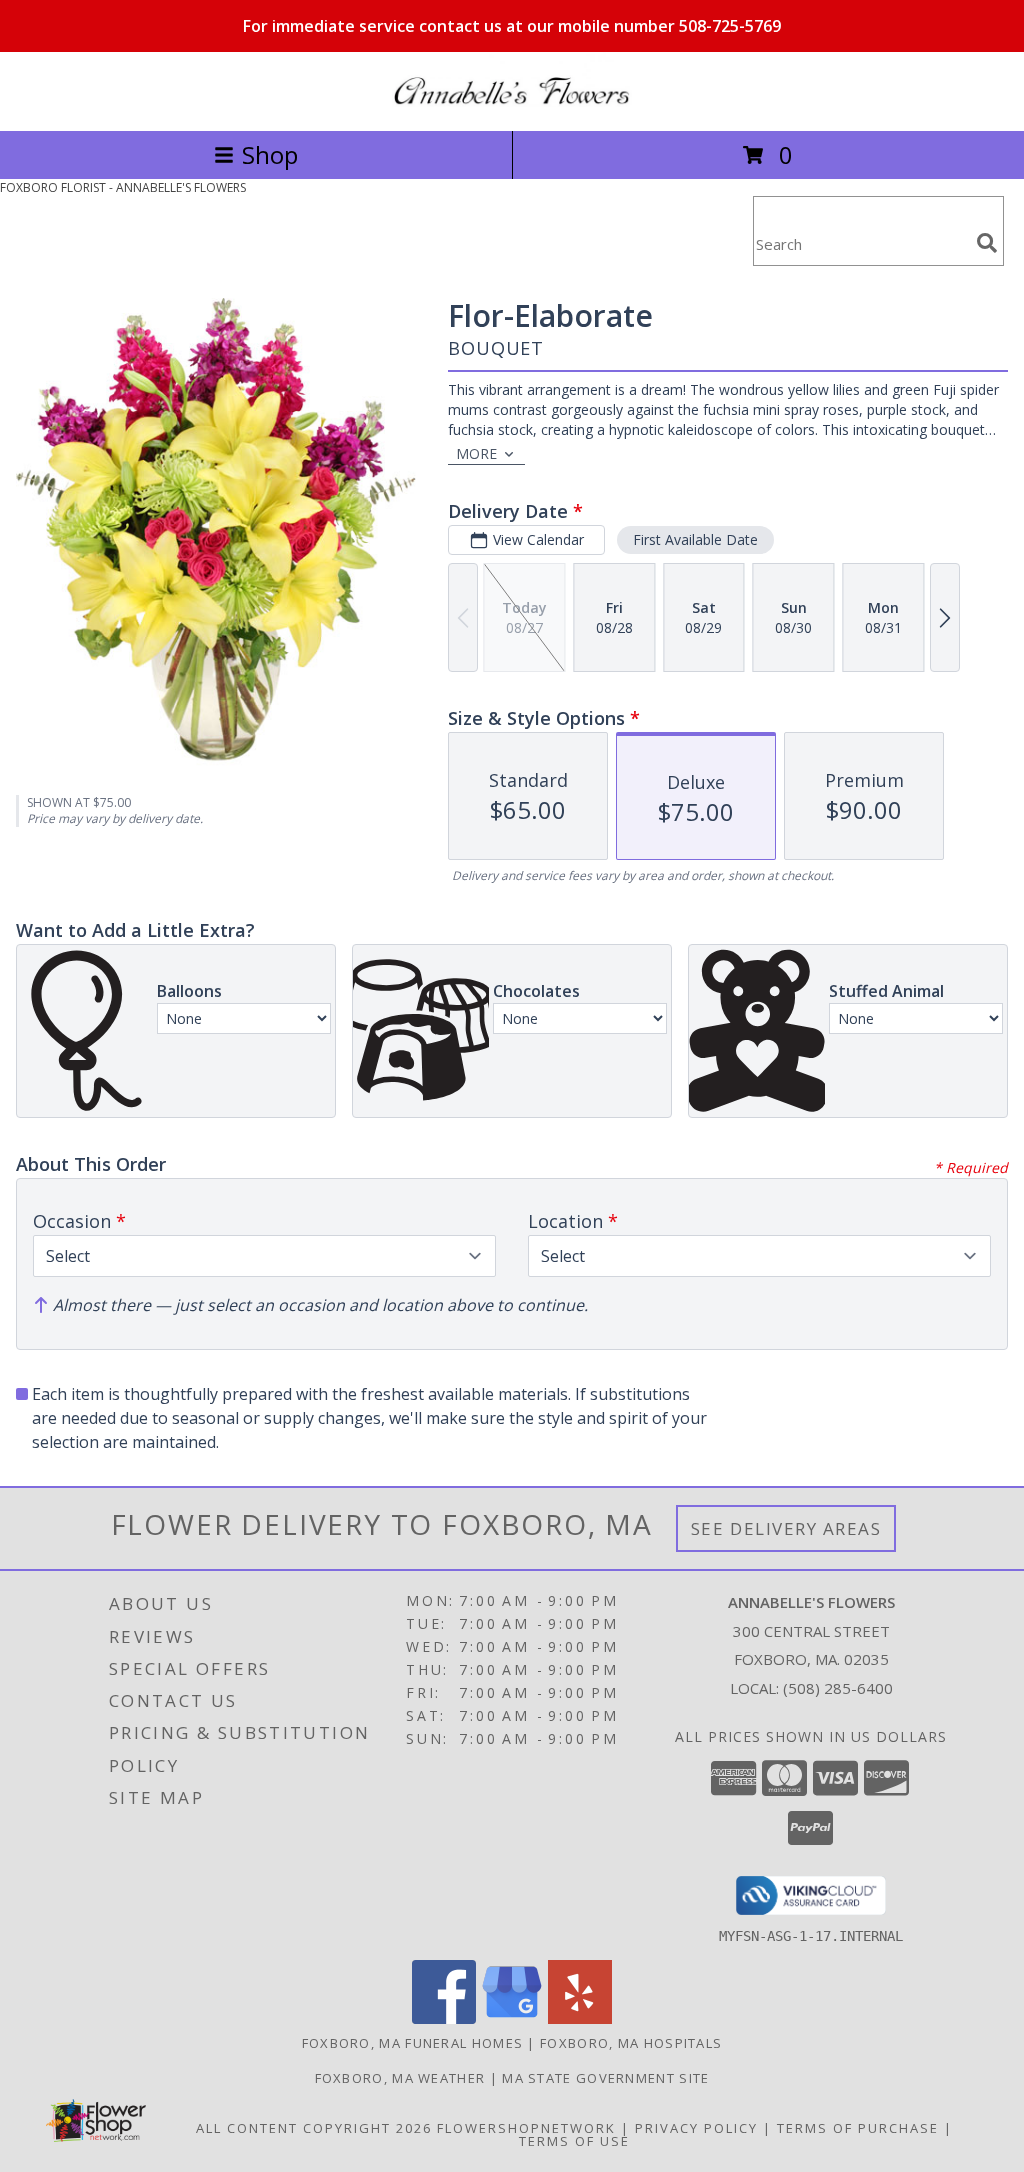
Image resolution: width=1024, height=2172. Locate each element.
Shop (270, 154)
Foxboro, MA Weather (400, 2078)
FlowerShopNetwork (526, 2128)
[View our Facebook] (444, 2018)
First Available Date (695, 539)
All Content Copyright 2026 (314, 2128)
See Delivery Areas (786, 1528)
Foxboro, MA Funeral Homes (413, 2043)
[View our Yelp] (580, 2018)
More (476, 453)
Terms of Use (574, 2141)
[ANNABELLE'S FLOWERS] (512, 101)
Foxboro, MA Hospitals (631, 2043)
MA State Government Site (605, 2078)
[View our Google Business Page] (512, 2018)
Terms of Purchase (858, 2128)
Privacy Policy (696, 2128)
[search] (987, 243)
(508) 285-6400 (838, 1688)
